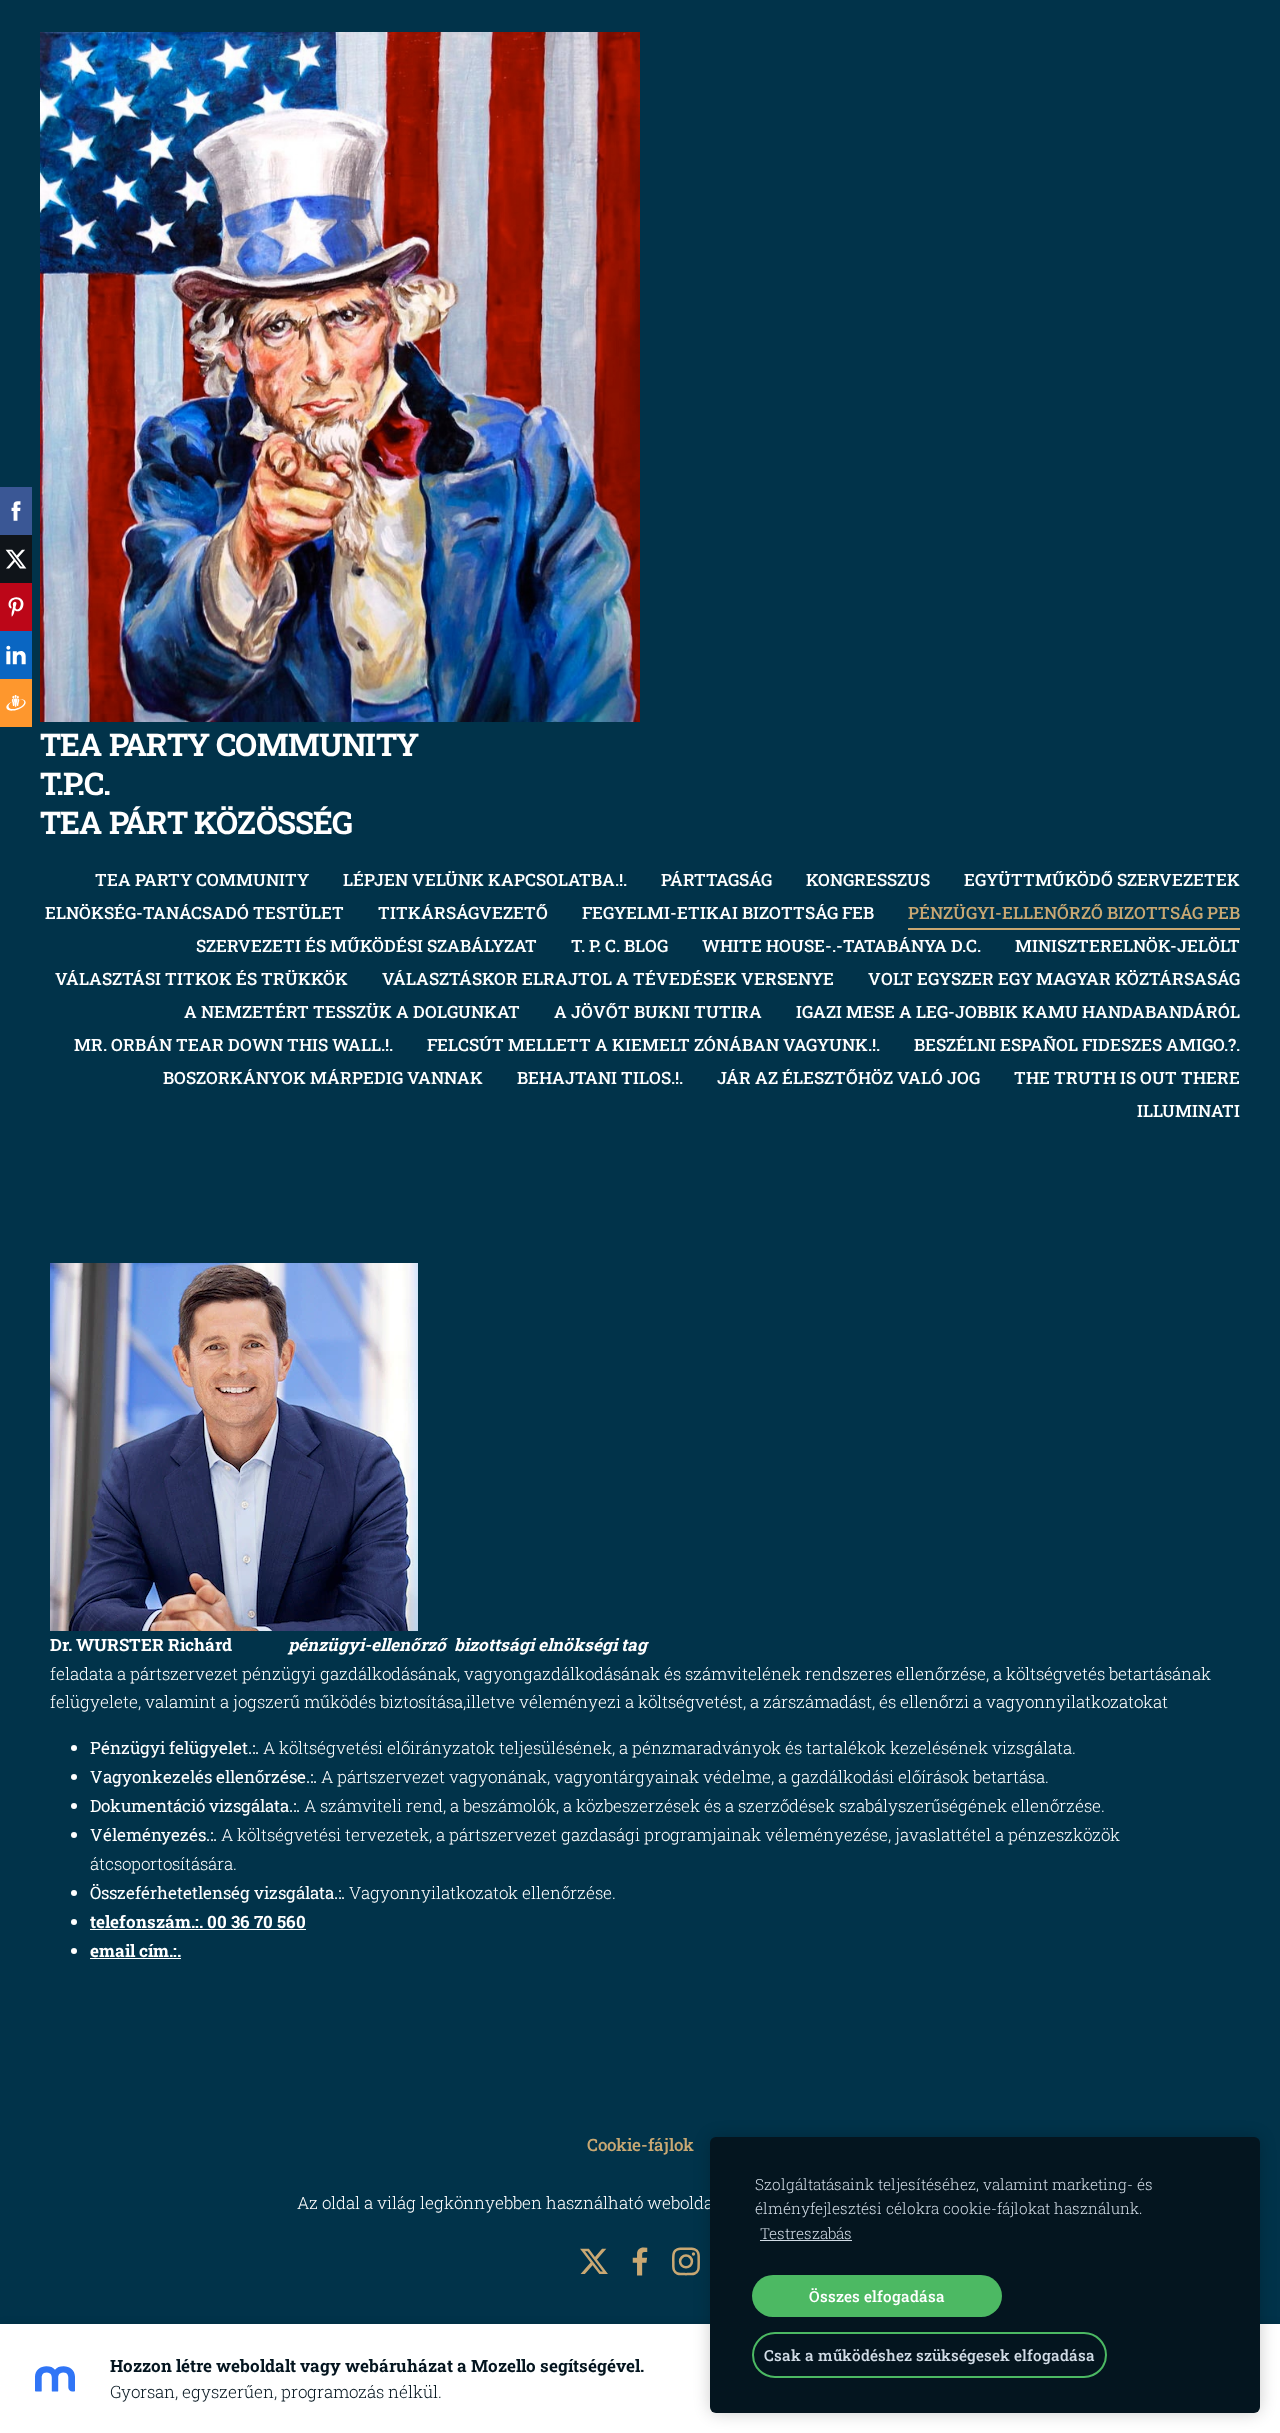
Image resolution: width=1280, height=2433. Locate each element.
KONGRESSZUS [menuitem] (868, 879)
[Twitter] (594, 2261)
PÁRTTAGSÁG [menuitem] (716, 879)
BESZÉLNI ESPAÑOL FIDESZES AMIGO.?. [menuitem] (1077, 1044)
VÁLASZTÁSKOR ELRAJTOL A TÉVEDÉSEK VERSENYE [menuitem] (608, 978)
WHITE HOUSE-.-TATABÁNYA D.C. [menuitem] (841, 945)
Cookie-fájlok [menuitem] (640, 2144)
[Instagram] (686, 2261)
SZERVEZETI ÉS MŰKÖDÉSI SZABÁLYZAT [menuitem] (366, 945)
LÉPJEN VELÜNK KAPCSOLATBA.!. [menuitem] (485, 879)
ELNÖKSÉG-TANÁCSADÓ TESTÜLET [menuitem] (194, 912)
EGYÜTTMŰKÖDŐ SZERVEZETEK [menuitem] (1102, 879)
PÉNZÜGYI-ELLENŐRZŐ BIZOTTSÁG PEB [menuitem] (1074, 912)
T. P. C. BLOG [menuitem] (619, 945)
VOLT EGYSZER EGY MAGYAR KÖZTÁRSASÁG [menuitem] (1054, 978)
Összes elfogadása (877, 2296)
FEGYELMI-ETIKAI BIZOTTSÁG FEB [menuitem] (728, 912)
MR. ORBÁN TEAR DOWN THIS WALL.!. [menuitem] (233, 1044)
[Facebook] (640, 2261)
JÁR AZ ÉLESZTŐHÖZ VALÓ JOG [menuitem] (848, 1077)
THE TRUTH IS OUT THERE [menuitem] (1127, 1077)
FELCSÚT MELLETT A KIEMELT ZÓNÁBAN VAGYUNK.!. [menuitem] (653, 1044)
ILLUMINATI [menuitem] (1188, 1110)
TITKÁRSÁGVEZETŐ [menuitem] (463, 912)
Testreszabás (806, 2233)
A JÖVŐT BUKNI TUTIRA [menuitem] (658, 1011)
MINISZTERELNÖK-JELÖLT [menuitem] (1127, 945)
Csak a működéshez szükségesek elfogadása (929, 2355)
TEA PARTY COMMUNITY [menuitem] (202, 879)
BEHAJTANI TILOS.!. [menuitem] (600, 1077)
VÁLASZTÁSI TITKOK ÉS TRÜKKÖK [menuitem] (201, 978)
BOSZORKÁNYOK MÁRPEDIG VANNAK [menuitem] (323, 1077)
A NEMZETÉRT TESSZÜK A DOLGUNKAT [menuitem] (352, 1011)
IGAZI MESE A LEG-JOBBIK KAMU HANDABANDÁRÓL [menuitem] (1018, 1011)
